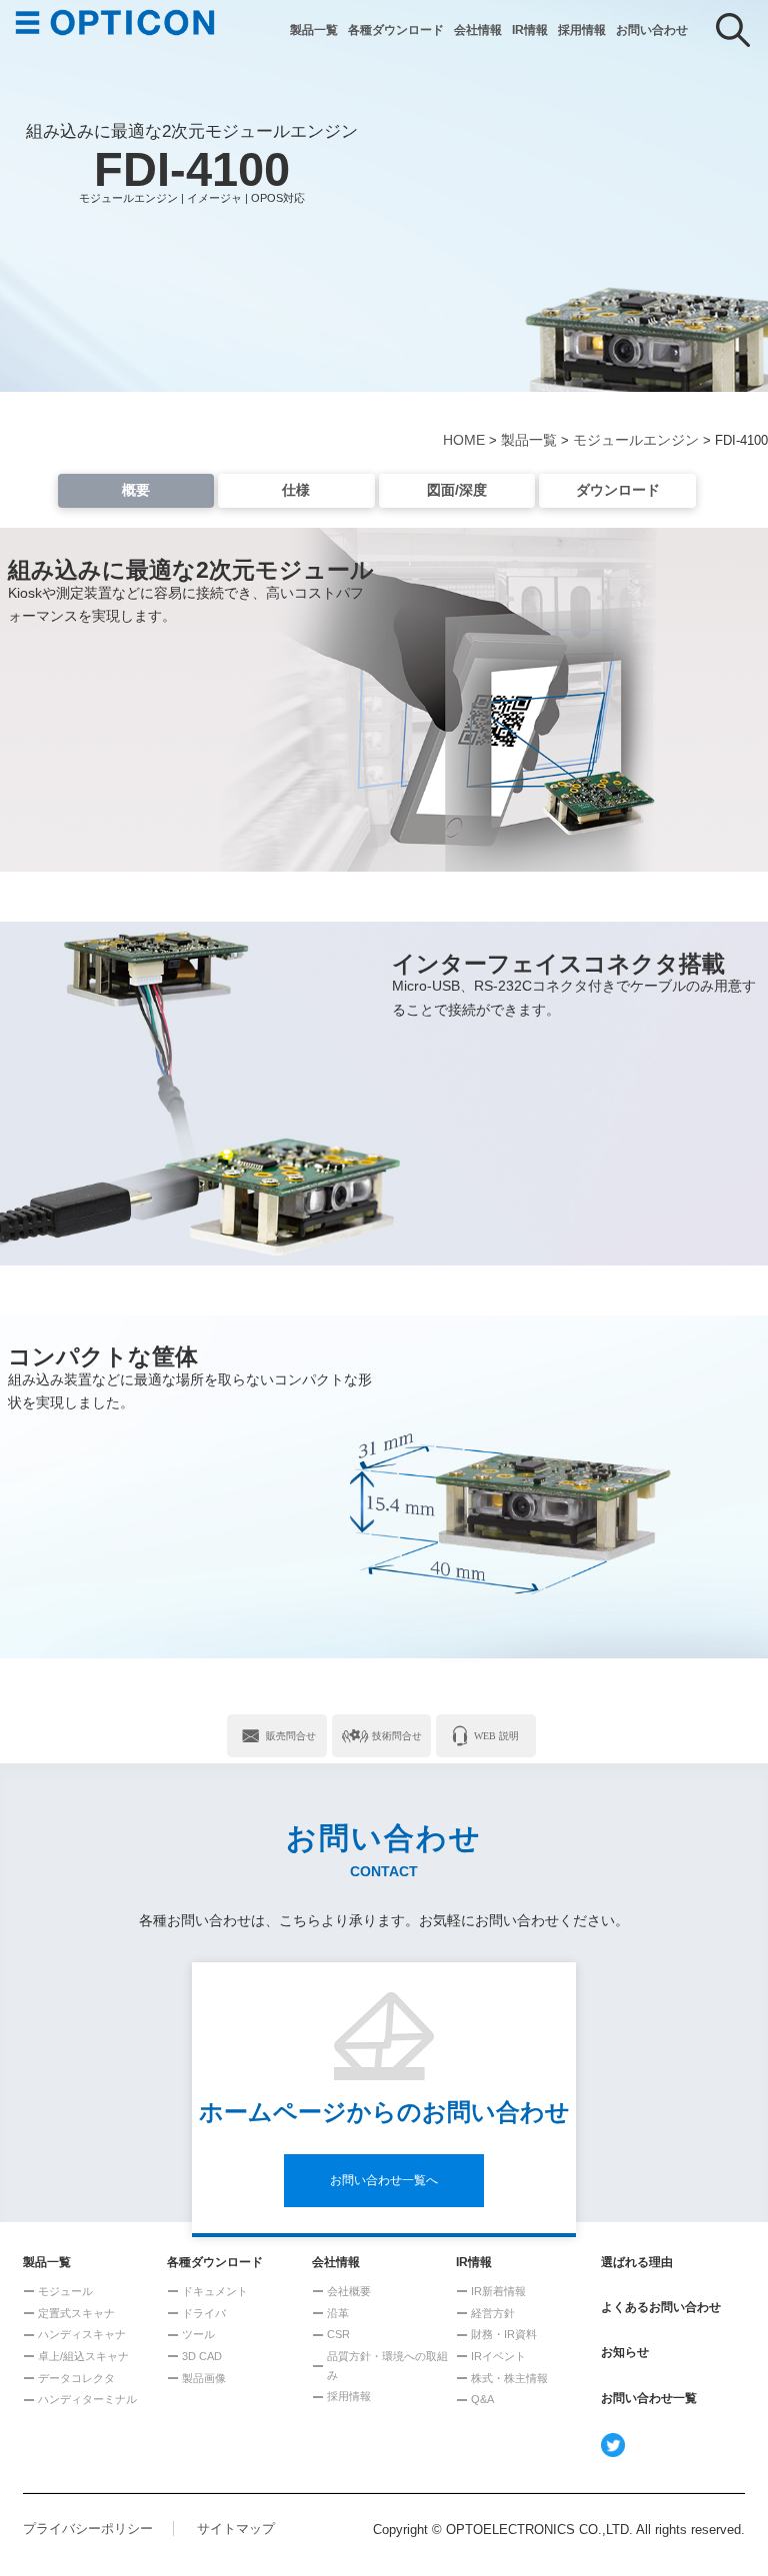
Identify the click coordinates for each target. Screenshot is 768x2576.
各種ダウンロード (396, 29)
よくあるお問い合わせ (661, 2307)
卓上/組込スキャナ (83, 2356)
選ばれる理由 (637, 2262)
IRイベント (498, 2356)
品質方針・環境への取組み (387, 2366)
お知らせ (625, 2352)
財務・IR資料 (504, 2334)
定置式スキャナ (76, 2313)
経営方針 (493, 2313)
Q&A (482, 2399)
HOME (464, 440)
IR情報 (530, 29)
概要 (136, 490)
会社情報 (478, 29)
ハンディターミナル (87, 2399)
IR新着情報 (498, 2291)
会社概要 (349, 2291)
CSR (338, 2334)
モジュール (65, 2291)
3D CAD (202, 2356)
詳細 (277, 1736)
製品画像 (204, 2378)
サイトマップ (236, 2529)
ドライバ (204, 2313)
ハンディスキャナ (82, 2334)
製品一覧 (314, 29)
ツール (198, 2334)
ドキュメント (215, 2291)
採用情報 (582, 29)
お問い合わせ (652, 29)
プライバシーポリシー (88, 2529)
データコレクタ (76, 2378)
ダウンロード (618, 490)
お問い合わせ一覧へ (384, 2180)
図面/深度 (457, 490)
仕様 (296, 490)
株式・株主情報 (509, 2378)
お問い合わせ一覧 (649, 2398)
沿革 (338, 2313)
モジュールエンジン (636, 440)
